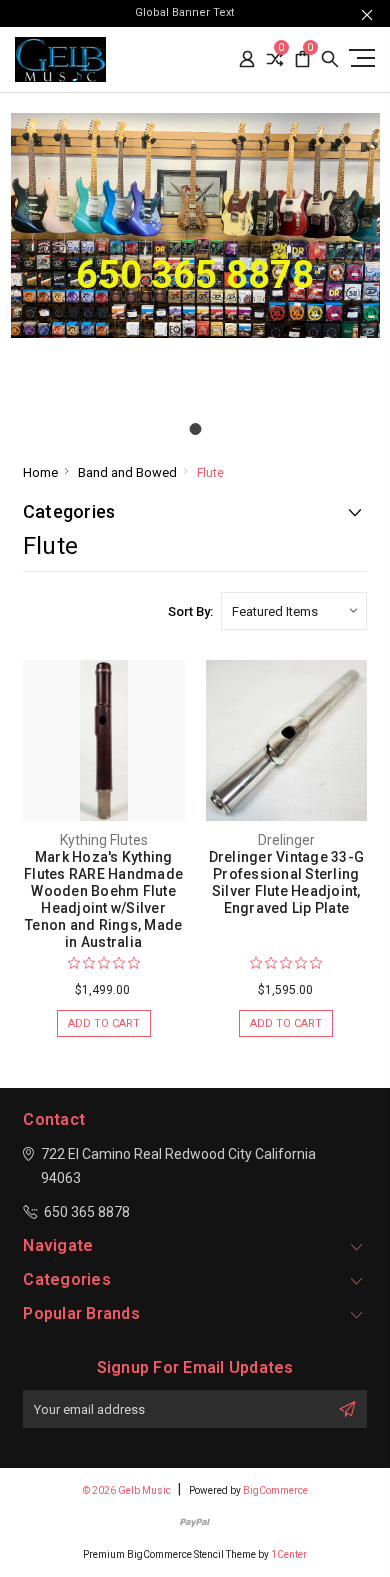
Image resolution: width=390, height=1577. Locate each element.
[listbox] (294, 611)
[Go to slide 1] (195, 429)
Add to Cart (104, 1023)
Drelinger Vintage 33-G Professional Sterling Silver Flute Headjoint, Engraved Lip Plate (287, 882)
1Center (289, 1554)
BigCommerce (275, 1490)
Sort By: (190, 611)
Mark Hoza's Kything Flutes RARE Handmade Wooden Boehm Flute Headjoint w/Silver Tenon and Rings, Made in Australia (103, 899)
